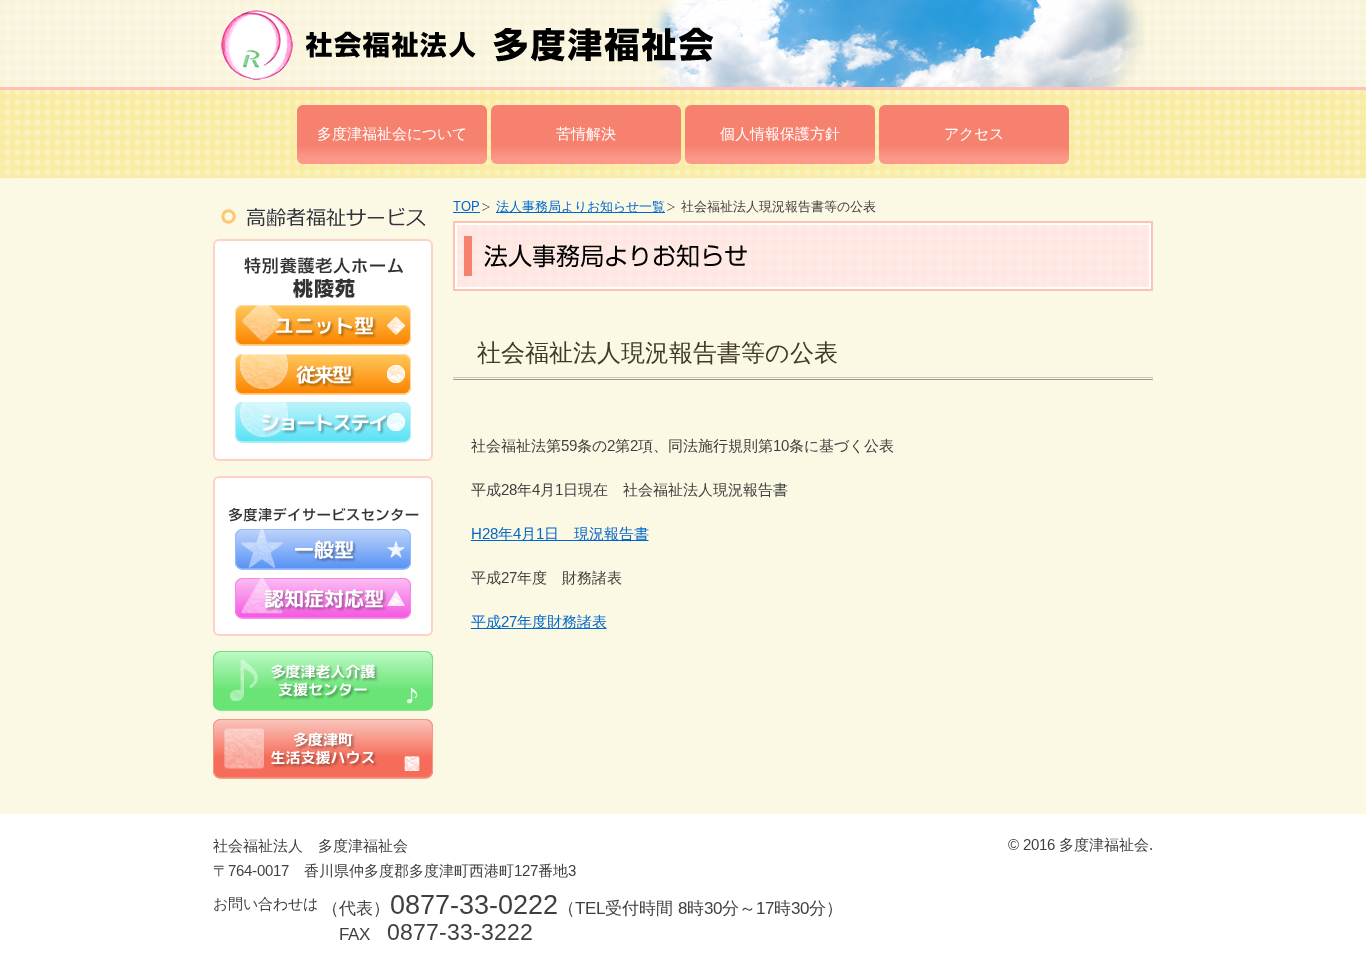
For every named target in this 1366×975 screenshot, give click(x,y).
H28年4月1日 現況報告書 (560, 533)
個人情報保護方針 (780, 133)
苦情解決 (586, 133)
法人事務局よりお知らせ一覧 (580, 206)
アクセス (974, 133)
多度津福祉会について (392, 133)
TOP (466, 206)
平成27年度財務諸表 (539, 621)
